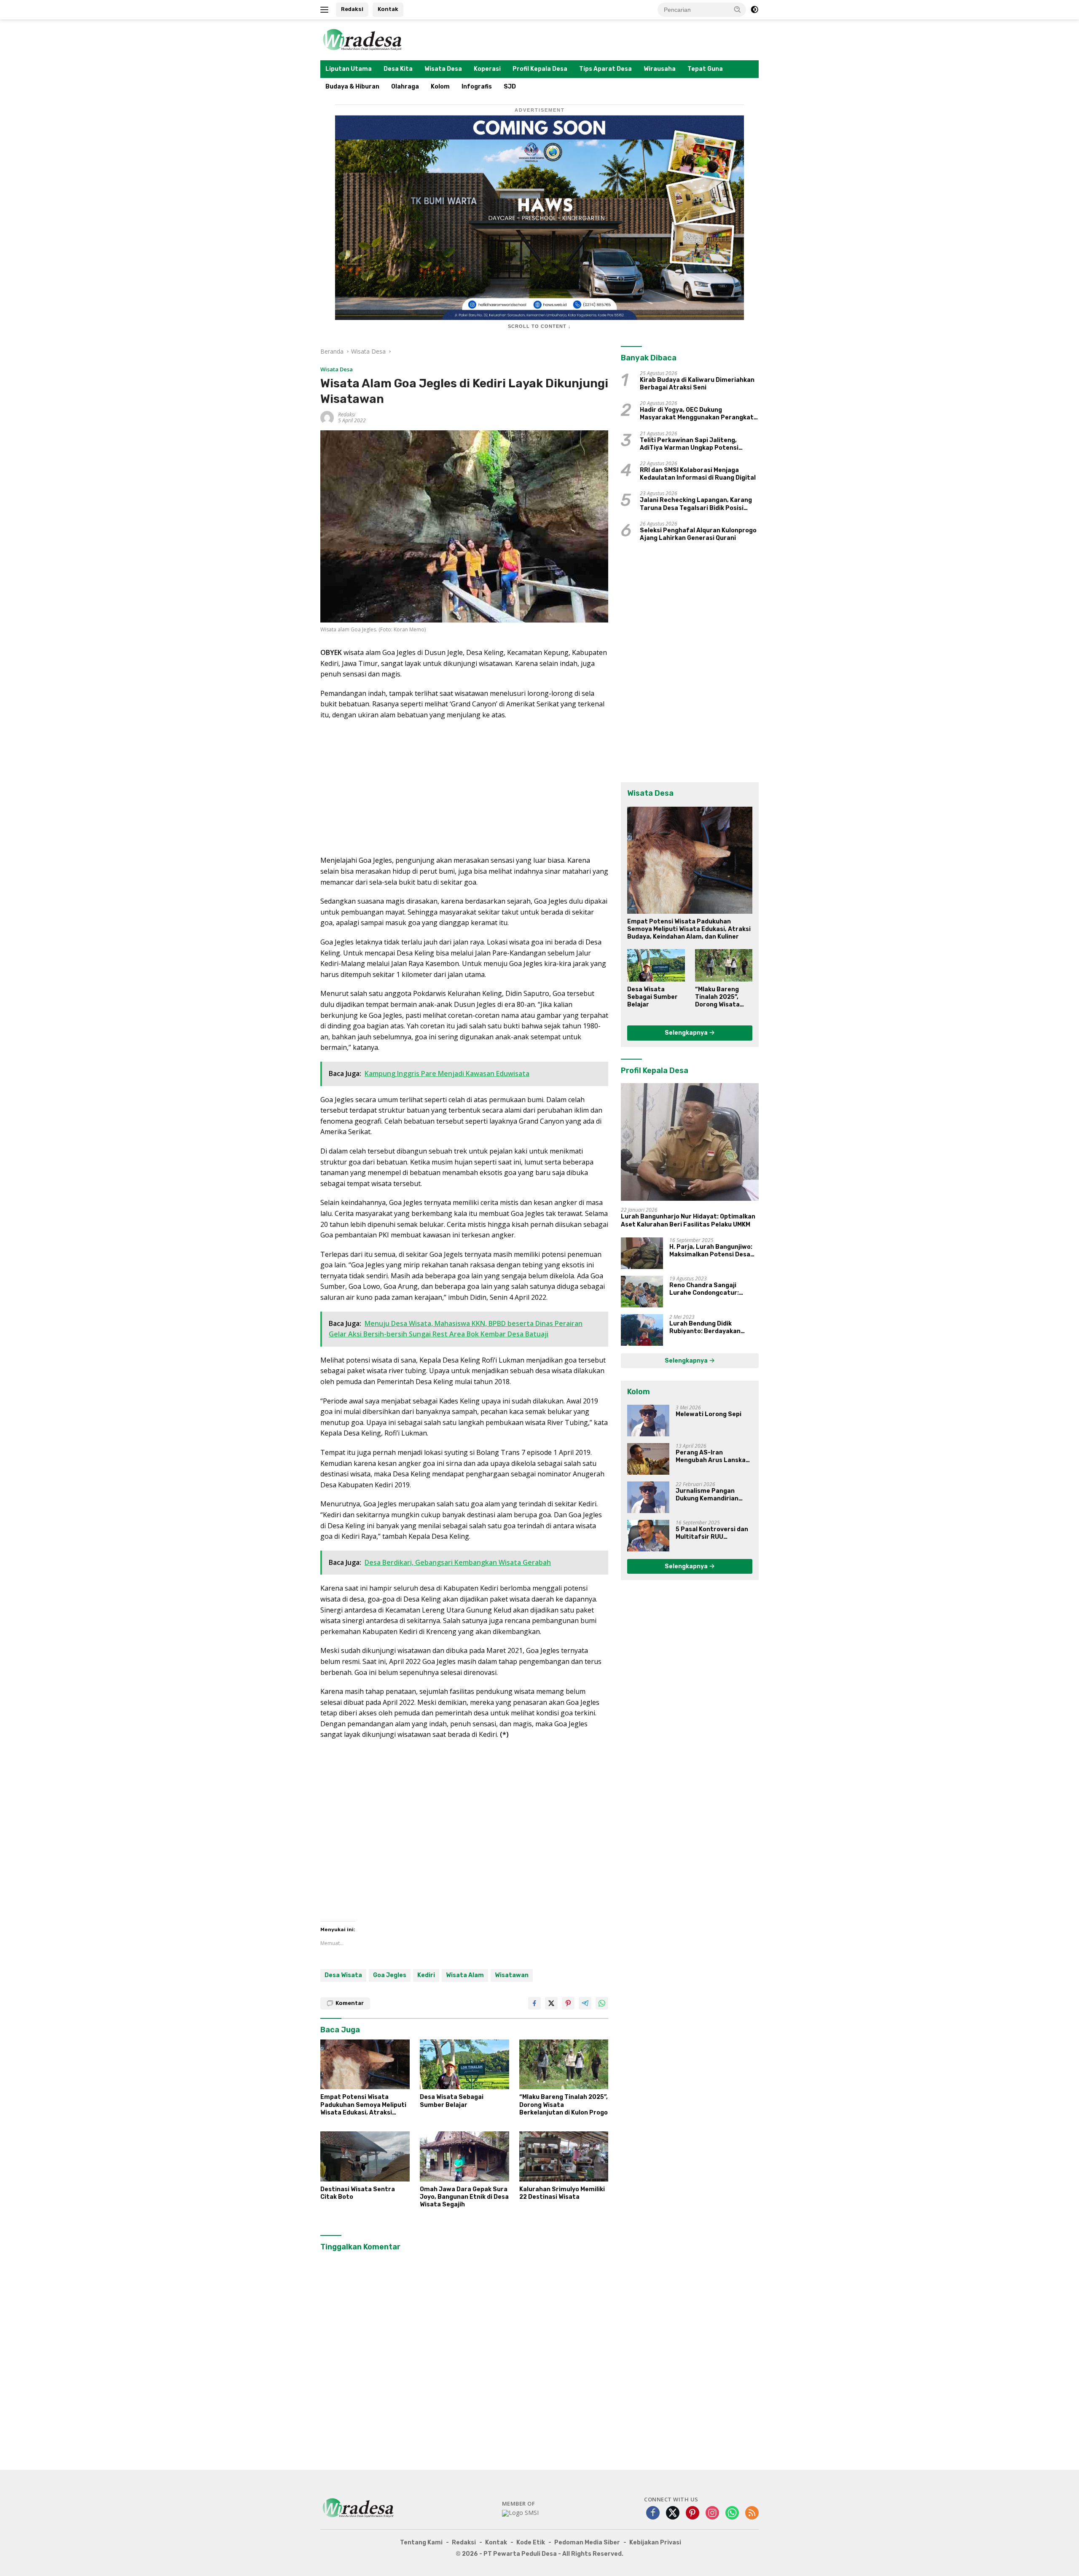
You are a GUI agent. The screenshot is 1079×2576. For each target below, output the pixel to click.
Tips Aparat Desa (605, 69)
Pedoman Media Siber (587, 2542)
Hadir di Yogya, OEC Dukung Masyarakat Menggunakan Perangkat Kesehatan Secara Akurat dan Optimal (699, 414)
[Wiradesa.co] (362, 39)
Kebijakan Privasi (655, 2542)
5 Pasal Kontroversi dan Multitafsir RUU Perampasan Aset (712, 1533)
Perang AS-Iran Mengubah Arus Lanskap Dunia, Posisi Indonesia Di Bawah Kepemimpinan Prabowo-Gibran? (714, 1457)
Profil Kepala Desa (540, 69)
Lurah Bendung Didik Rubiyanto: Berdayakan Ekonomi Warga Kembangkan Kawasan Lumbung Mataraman (713, 1328)
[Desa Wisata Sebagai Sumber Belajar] (464, 2065)
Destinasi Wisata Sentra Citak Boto (358, 2193)
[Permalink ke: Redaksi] (327, 417)
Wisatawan (512, 1975)
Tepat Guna (705, 69)
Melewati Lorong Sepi (709, 1414)
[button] (738, 9)
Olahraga (405, 87)
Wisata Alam (465, 1975)
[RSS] (752, 2513)
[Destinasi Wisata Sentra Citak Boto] (365, 2156)
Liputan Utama (349, 69)
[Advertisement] (464, 788)
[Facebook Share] (534, 2003)
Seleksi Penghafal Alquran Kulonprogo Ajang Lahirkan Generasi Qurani (698, 534)
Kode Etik (531, 2542)
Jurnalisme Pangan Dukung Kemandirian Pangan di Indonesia (707, 1495)
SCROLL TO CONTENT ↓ (539, 326)
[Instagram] (712, 2513)
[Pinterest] (692, 2513)
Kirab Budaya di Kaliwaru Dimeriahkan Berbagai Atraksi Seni (697, 384)
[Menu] (326, 10)
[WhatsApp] (732, 2513)
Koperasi (487, 69)
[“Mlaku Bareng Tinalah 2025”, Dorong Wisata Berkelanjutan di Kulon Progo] (564, 2065)
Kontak (388, 9)
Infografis (477, 87)
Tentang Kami (421, 2542)
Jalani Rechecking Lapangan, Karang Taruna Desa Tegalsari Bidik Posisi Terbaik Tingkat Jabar (696, 504)
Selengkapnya (687, 1033)
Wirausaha (660, 69)
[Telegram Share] (585, 2003)
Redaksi (352, 9)
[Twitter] (673, 2513)
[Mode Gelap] (754, 10)
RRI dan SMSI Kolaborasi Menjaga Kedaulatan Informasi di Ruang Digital (698, 474)
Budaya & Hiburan (352, 87)
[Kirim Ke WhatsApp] (602, 2003)
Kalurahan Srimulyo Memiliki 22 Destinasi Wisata (562, 2193)
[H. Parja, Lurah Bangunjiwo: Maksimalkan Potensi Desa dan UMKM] (642, 1253)
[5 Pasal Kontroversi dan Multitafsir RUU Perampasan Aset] (648, 1536)
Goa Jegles (390, 1975)
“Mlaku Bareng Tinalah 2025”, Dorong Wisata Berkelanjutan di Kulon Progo (564, 2105)
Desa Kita (398, 69)
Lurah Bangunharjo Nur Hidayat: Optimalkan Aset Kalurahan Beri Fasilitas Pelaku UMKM (688, 1220)
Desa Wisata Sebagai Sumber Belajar (452, 2101)
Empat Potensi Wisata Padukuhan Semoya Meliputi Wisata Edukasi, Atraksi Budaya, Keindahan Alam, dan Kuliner (365, 2105)
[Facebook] (653, 2513)
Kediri (426, 1975)
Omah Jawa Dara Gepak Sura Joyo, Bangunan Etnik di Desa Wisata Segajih (464, 2197)
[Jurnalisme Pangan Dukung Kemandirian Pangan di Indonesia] (648, 1497)
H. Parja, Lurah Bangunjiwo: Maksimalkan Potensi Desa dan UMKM (711, 1251)
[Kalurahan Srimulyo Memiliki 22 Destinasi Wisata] (564, 2156)
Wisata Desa (443, 69)
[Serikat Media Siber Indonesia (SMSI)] (520, 2513)
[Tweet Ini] (551, 2003)
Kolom (440, 87)
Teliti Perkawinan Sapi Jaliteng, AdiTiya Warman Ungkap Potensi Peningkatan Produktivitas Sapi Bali (695, 444)
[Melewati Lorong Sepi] (648, 1421)
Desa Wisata (343, 1975)
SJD (510, 87)
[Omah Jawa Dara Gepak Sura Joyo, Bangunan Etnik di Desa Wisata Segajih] (464, 2156)
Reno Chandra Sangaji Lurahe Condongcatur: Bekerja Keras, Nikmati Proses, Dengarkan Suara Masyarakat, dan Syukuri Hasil (708, 1289)
